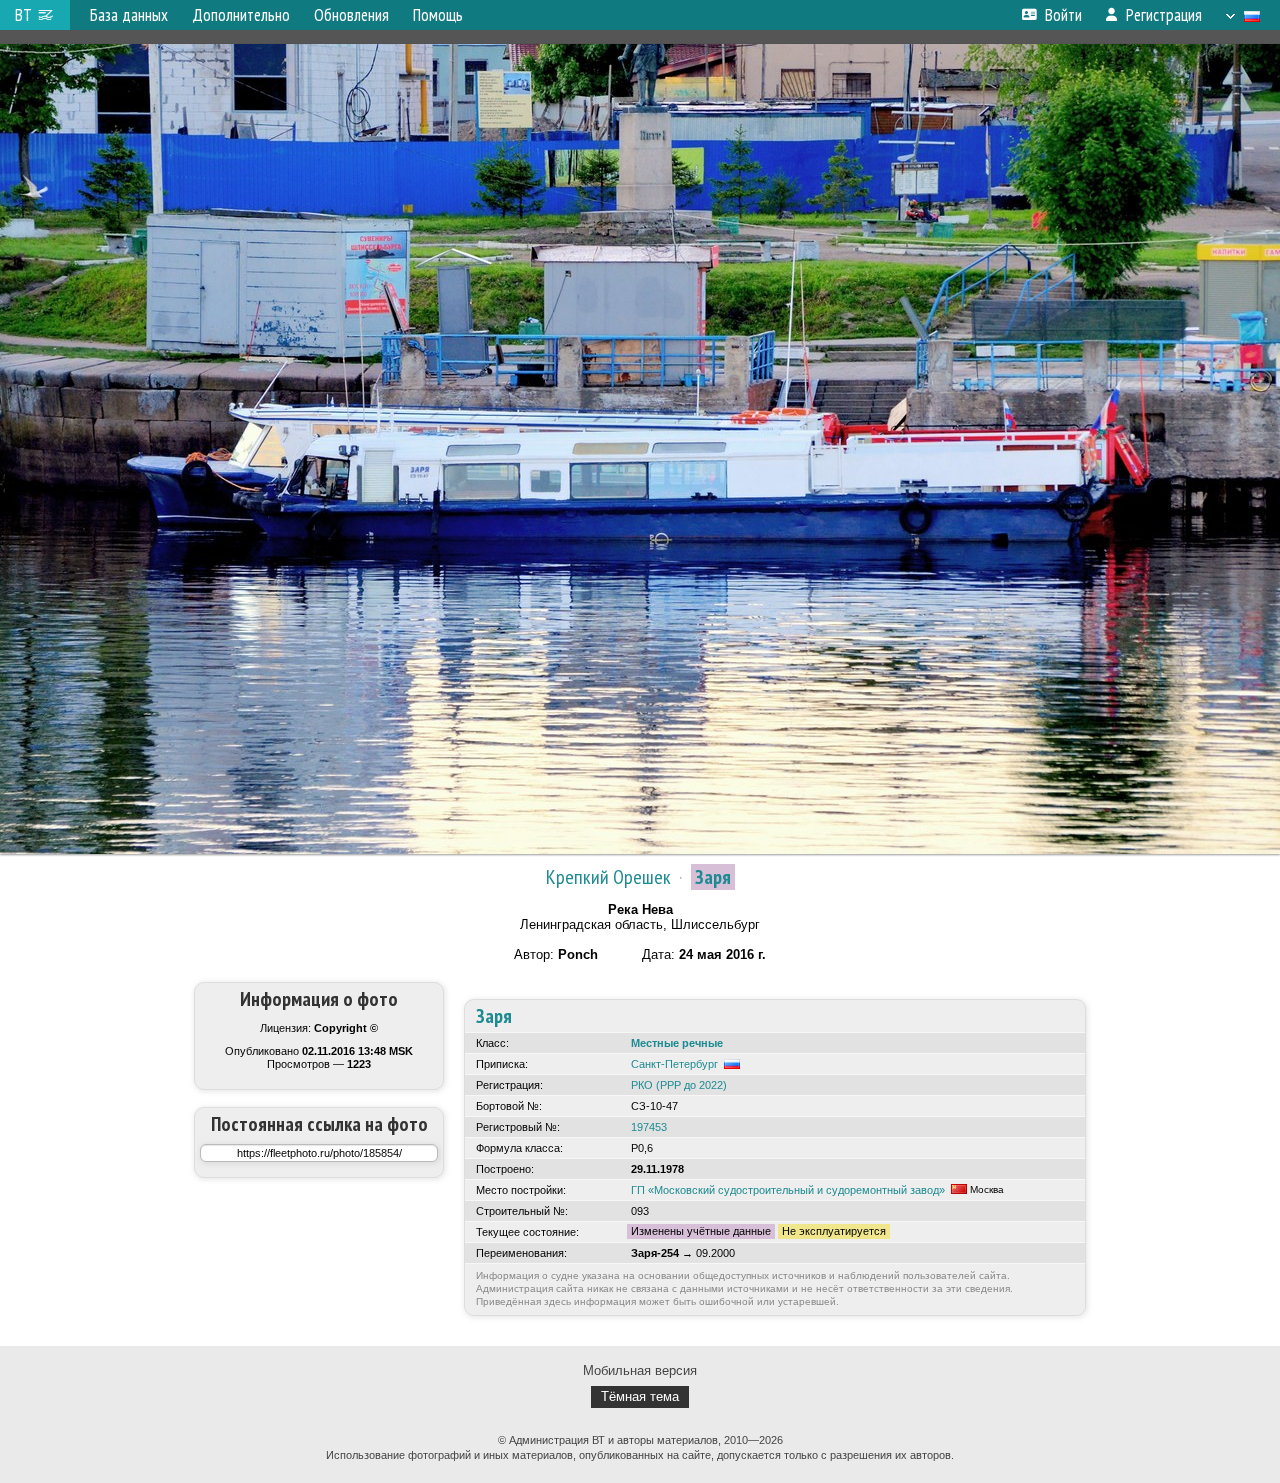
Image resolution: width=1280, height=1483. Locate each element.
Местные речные (677, 1043)
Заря (713, 877)
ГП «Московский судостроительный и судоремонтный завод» (788, 1190)
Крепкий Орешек (608, 877)
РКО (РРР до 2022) (679, 1085)
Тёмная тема (640, 1396)
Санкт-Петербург (674, 1064)
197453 (649, 1127)
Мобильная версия (640, 1370)
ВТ (23, 15)
